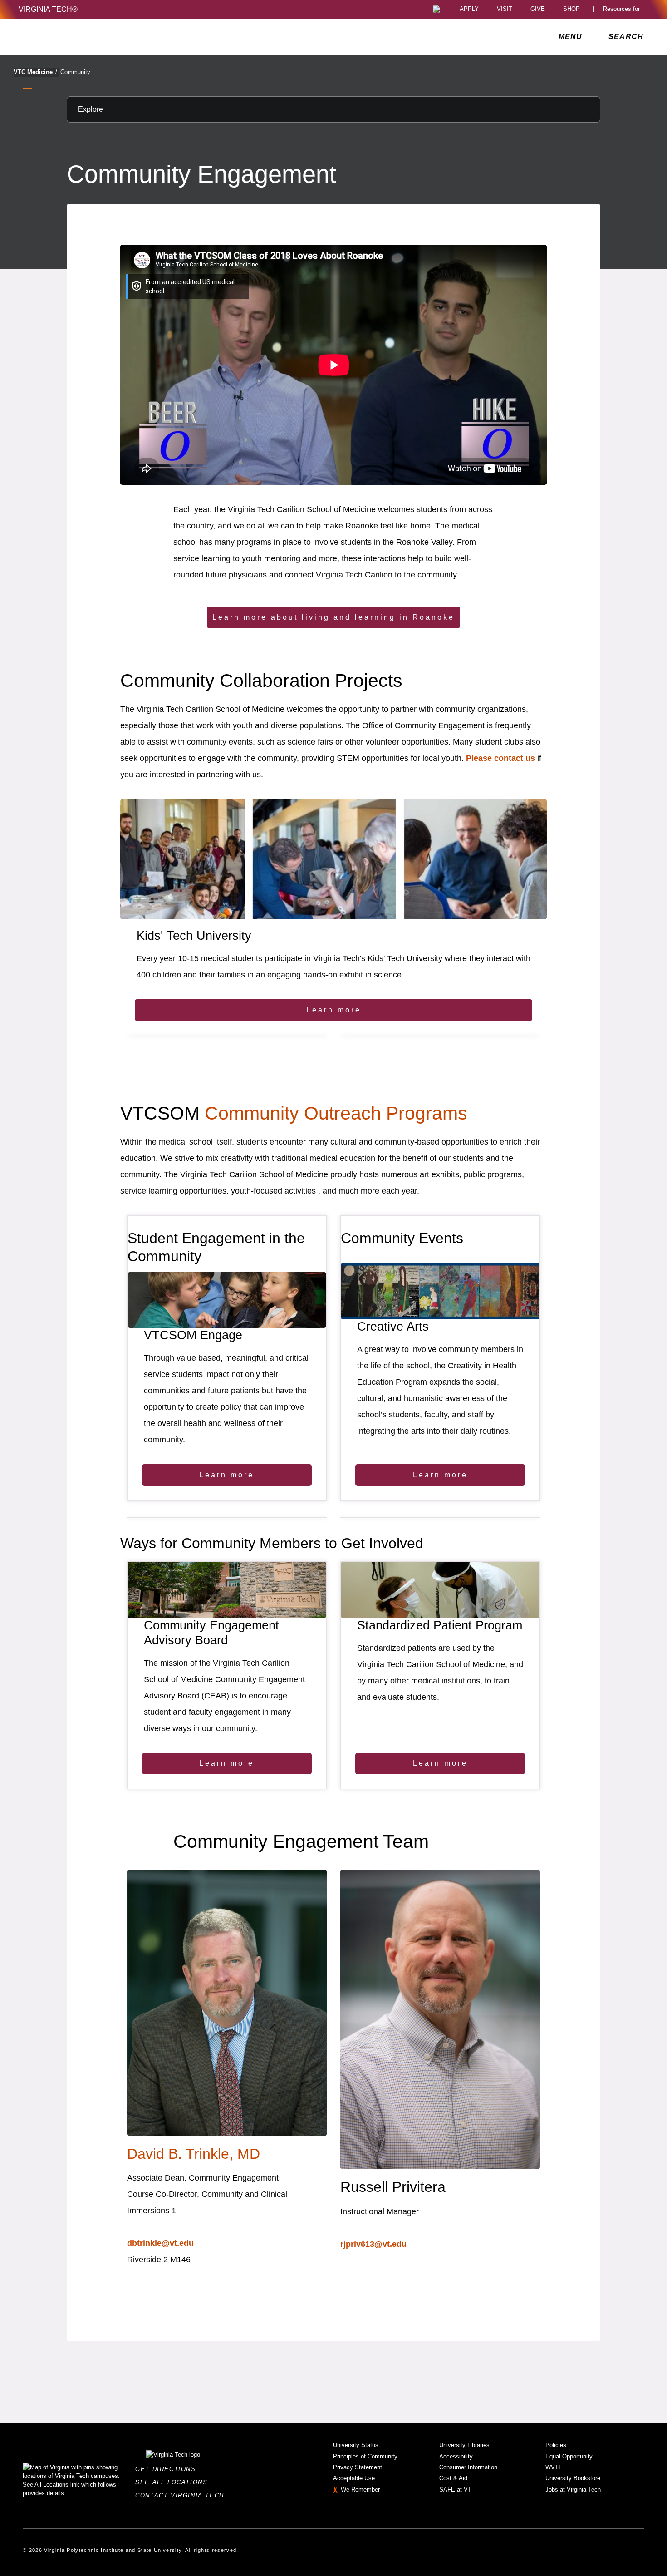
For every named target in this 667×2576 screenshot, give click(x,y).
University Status (356, 2445)
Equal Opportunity (569, 2456)
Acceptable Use (354, 2478)
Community (75, 72)
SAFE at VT (455, 2490)
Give (538, 9)
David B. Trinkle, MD (194, 2154)
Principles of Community (365, 2456)
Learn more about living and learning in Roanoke (333, 617)
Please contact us (500, 758)
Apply (469, 9)
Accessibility (456, 2456)
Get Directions (168, 2469)
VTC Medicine (35, 72)
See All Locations (174, 2482)
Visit (505, 9)
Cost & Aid (453, 2478)
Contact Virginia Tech (182, 2495)
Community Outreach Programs (336, 1113)
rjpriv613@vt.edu (373, 2244)
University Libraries (464, 2445)
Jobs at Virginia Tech (573, 2490)
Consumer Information (468, 2467)
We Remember (360, 2490)
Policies (556, 2445)
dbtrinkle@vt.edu (160, 2243)
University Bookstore (573, 2478)
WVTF (554, 2467)
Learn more (334, 1010)
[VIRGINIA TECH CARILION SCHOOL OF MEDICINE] (79, 37)
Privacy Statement (358, 2467)
